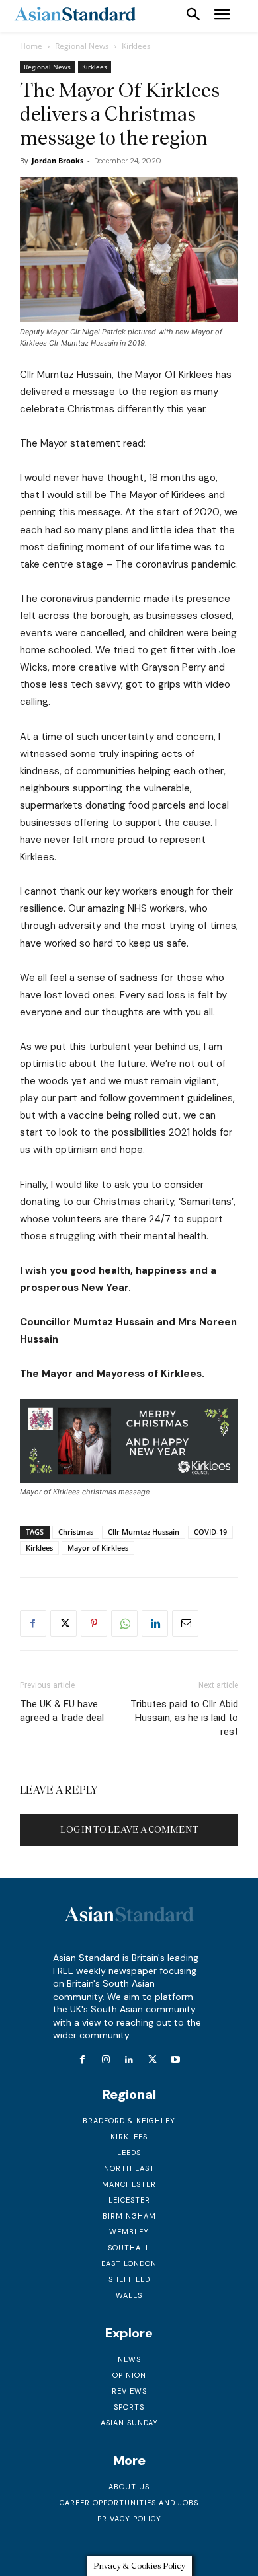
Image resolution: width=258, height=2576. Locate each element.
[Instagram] (106, 2060)
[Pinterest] (94, 1623)
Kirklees (136, 46)
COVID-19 (210, 1532)
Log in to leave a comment (129, 1830)
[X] (64, 1623)
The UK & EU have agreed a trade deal (62, 1711)
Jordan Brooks (58, 160)
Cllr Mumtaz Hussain (144, 1532)
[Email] (185, 1623)
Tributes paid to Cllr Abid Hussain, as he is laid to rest (184, 1718)
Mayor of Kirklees (98, 1548)
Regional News (82, 46)
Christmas (76, 1532)
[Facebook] (33, 1623)
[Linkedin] (155, 1623)
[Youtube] (176, 2060)
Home (31, 46)
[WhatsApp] (124, 1623)
